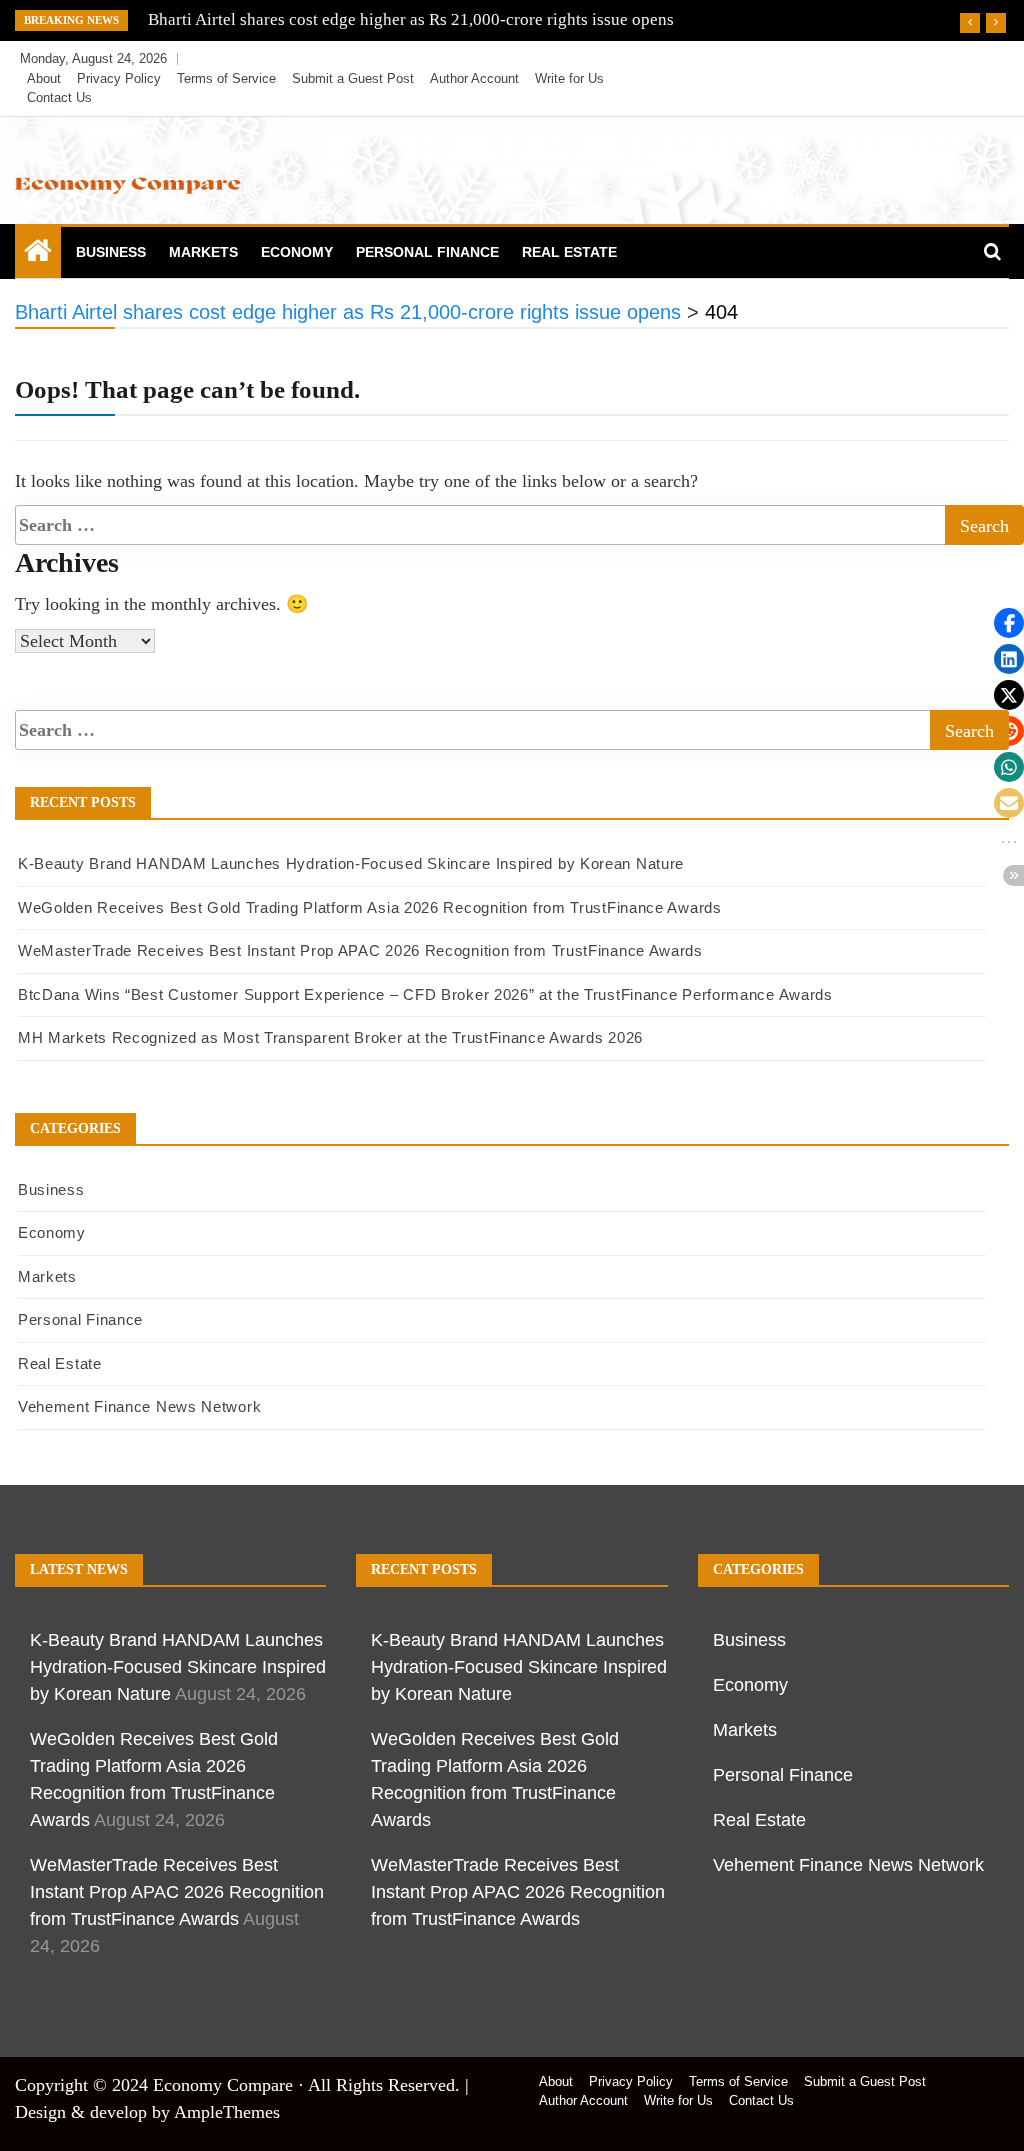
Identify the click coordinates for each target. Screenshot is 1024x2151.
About (44, 78)
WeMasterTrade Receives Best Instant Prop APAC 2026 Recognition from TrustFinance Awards (360, 950)
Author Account (474, 78)
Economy (297, 252)
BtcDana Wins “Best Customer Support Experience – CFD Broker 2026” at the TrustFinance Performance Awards (425, 994)
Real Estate (569, 252)
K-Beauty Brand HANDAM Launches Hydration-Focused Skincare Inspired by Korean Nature (351, 863)
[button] (1009, 623)
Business (111, 252)
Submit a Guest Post (353, 78)
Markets (203, 252)
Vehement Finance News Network (139, 1406)
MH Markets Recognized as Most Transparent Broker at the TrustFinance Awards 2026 (330, 1037)
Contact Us (59, 97)
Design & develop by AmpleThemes (147, 2112)
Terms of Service (226, 78)
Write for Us (569, 78)
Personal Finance (427, 252)
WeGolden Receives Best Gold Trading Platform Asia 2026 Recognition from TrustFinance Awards (370, 907)
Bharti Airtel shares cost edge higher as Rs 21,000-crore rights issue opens (411, 19)
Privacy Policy (119, 78)
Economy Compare (223, 2085)
